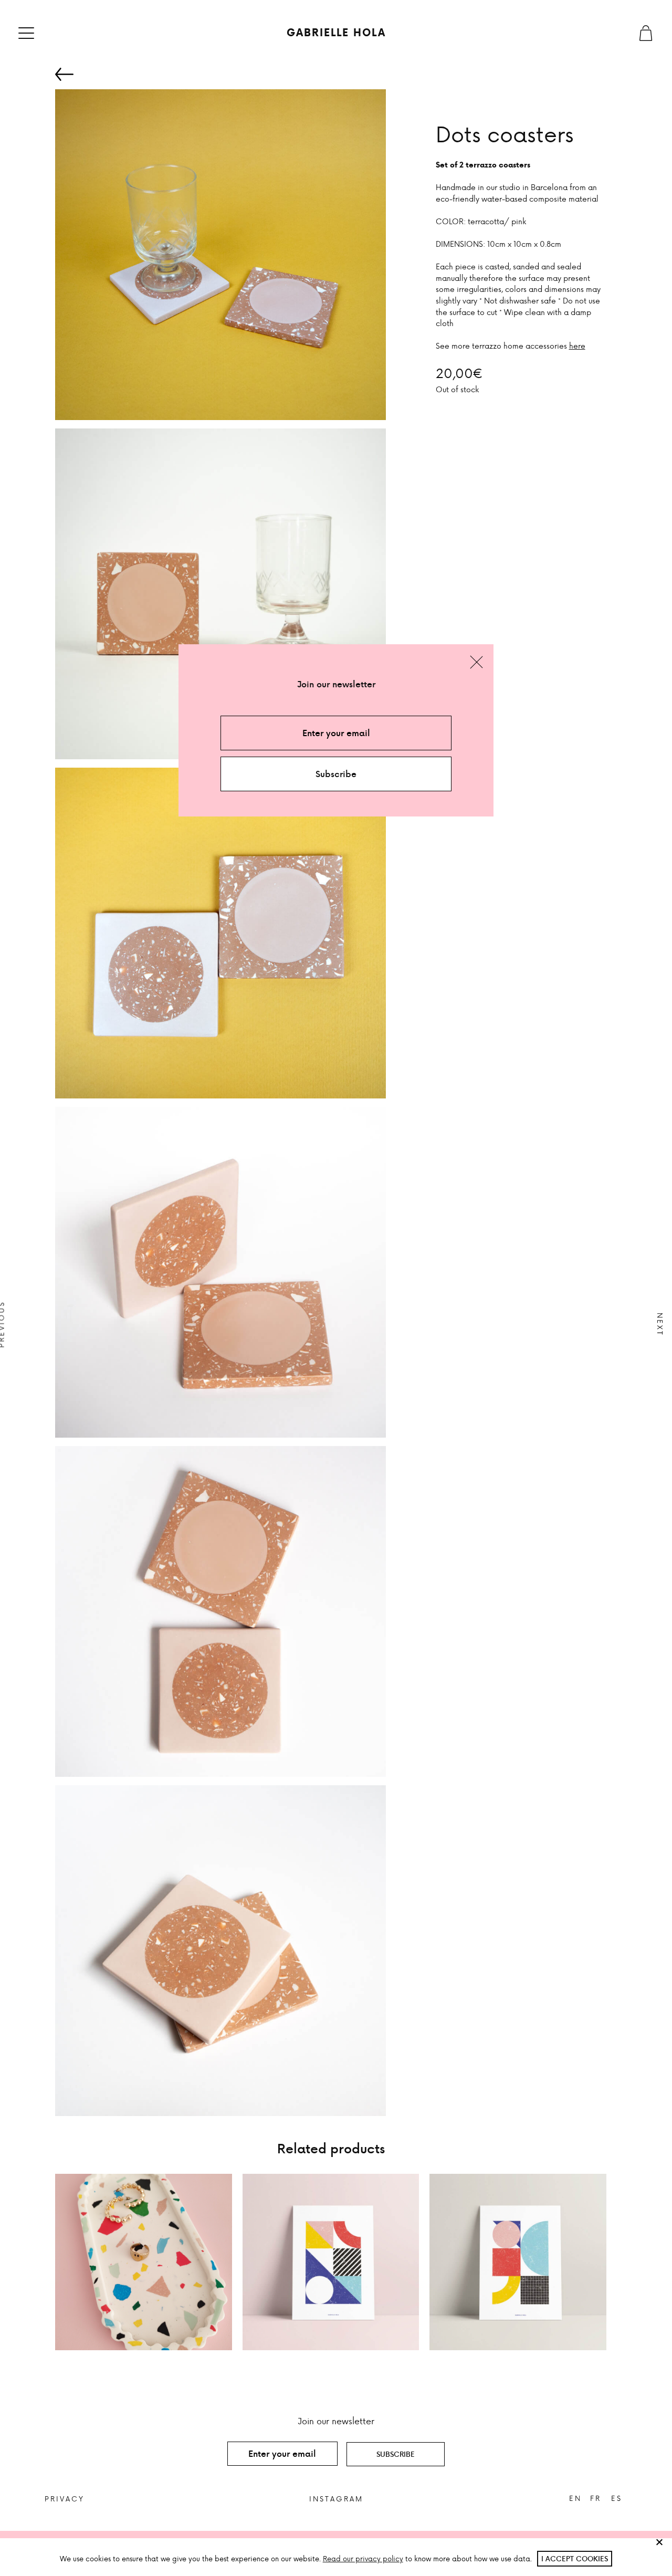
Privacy (65, 2499)
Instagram (336, 2499)
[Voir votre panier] (646, 33)
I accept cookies (575, 2558)
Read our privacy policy (363, 2558)
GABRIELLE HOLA (336, 33)
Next (660, 1324)
